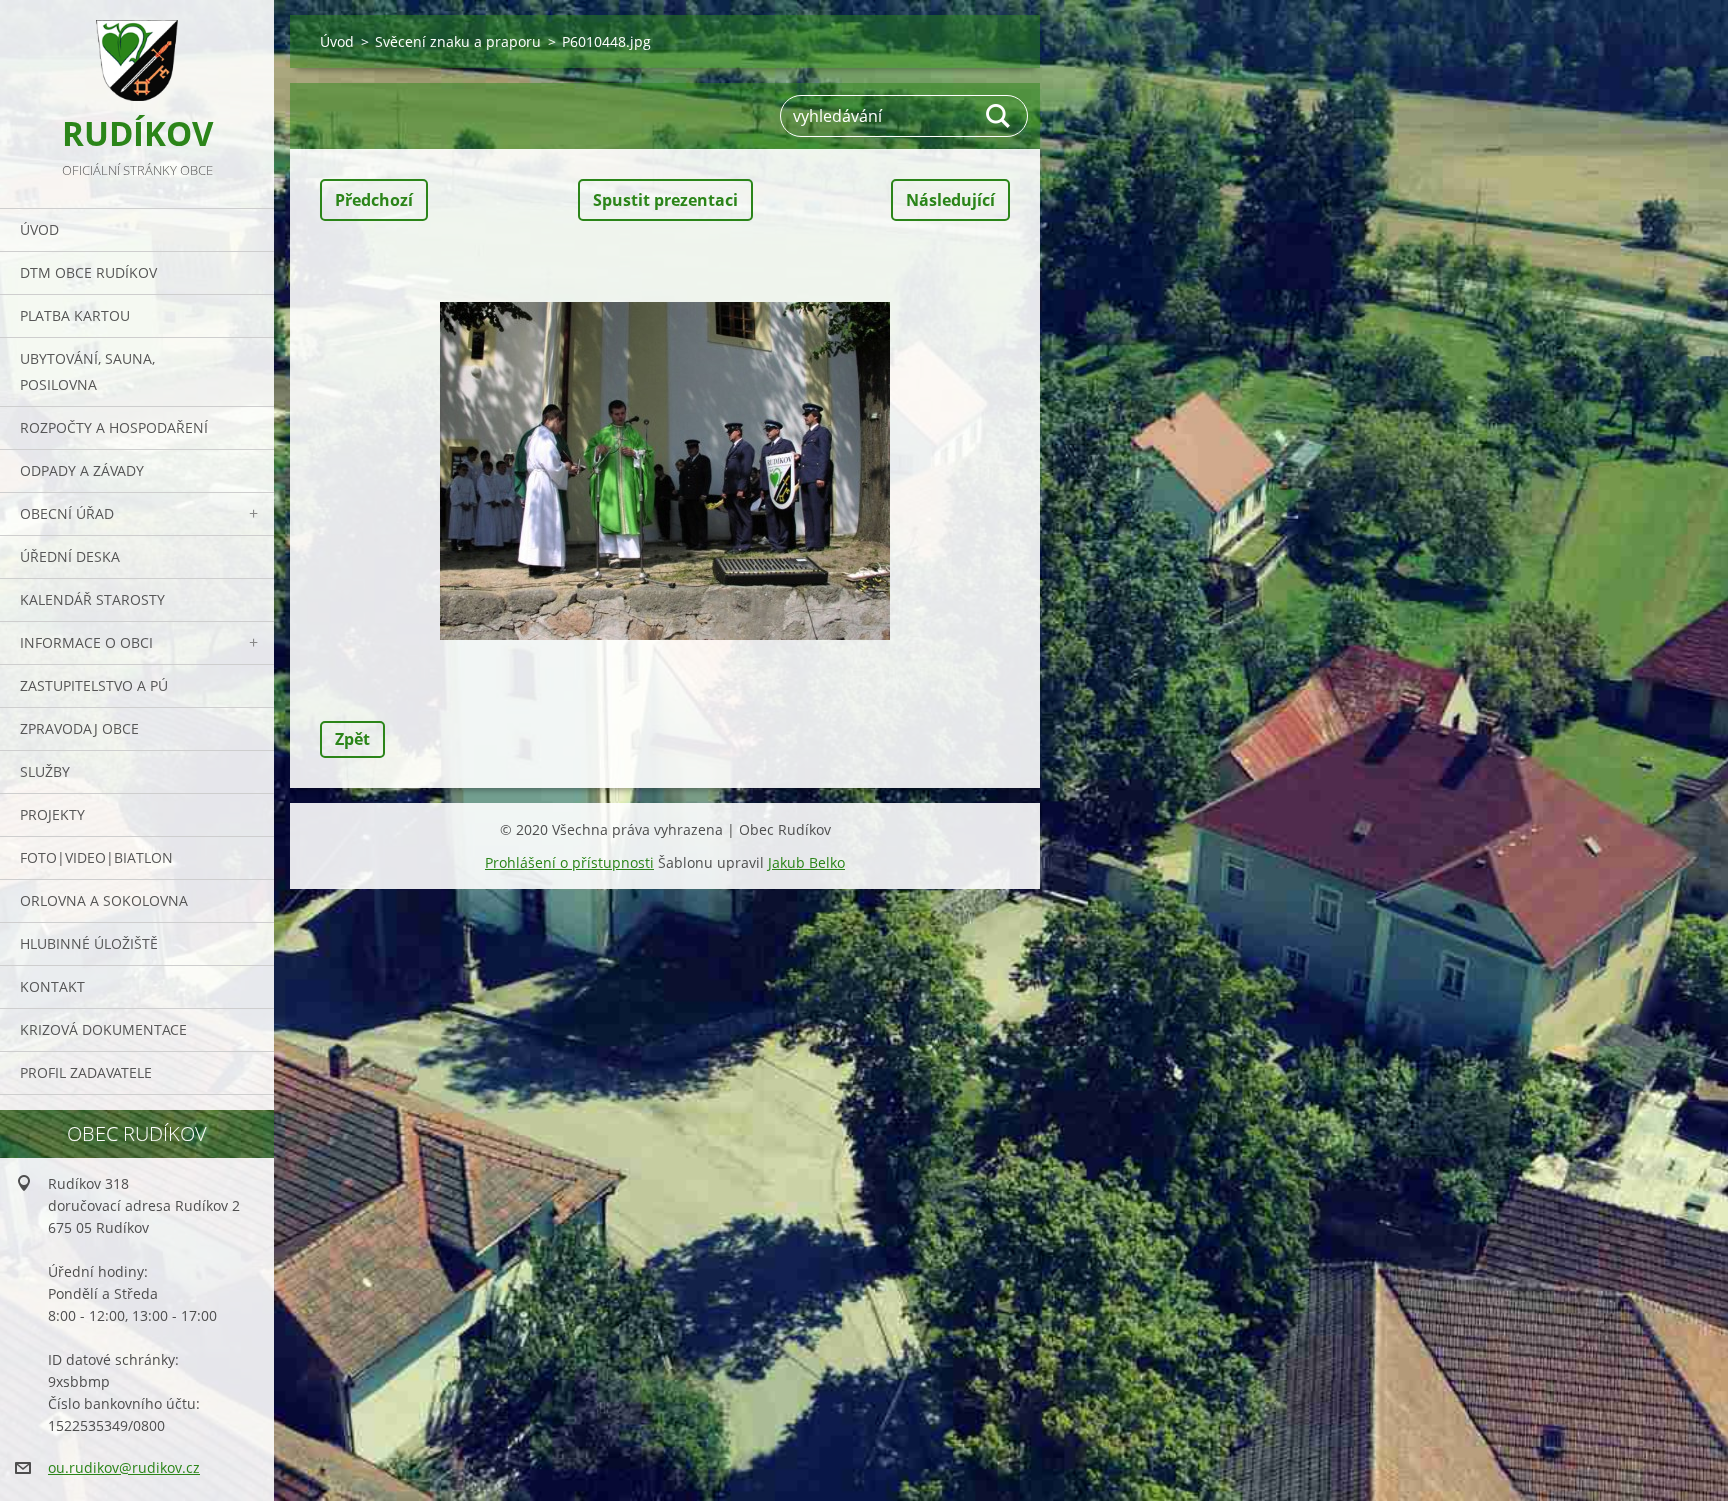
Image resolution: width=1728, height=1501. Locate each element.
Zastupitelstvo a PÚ (94, 685)
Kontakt (52, 986)
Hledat (999, 116)
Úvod (39, 229)
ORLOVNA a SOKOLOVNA (104, 900)
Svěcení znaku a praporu (458, 41)
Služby (45, 771)
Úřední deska (70, 556)
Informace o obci (86, 642)
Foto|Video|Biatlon (96, 857)
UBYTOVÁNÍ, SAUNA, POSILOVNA (87, 371)
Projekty (52, 814)
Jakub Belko (806, 862)
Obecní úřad (67, 513)
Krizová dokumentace (103, 1029)
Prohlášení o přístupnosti (569, 862)
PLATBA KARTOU (75, 315)
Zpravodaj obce (79, 728)
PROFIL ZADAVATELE (86, 1072)
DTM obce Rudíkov (88, 272)
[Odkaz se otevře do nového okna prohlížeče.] (665, 471)
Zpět (352, 739)
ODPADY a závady (82, 470)
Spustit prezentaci (665, 200)
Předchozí (374, 200)
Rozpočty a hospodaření (114, 427)
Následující (950, 200)
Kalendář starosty (92, 599)
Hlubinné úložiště (89, 943)
